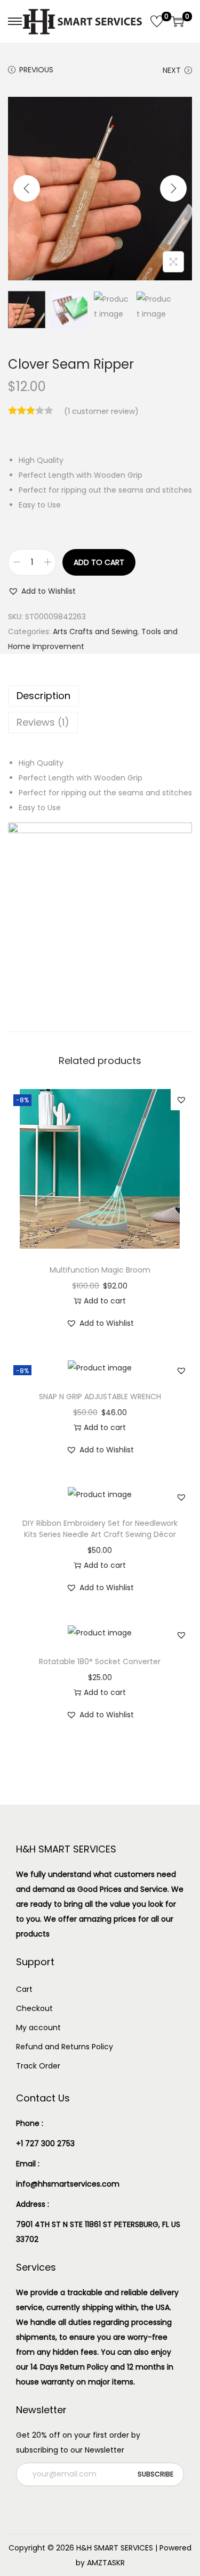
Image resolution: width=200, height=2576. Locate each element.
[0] (157, 21)
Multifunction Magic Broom (100, 1270)
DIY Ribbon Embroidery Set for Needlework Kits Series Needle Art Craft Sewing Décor (100, 1529)
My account (38, 2027)
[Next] (173, 188)
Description (43, 696)
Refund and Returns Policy (65, 2047)
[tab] (100, 696)
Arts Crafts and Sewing (95, 631)
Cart (24, 1989)
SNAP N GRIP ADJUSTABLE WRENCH (100, 1397)
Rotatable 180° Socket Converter (100, 1661)
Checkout (34, 2008)
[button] (42, 591)
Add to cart (99, 562)
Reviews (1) (43, 722)
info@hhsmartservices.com (68, 2184)
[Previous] (27, 188)
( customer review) (101, 411)
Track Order (38, 2066)
